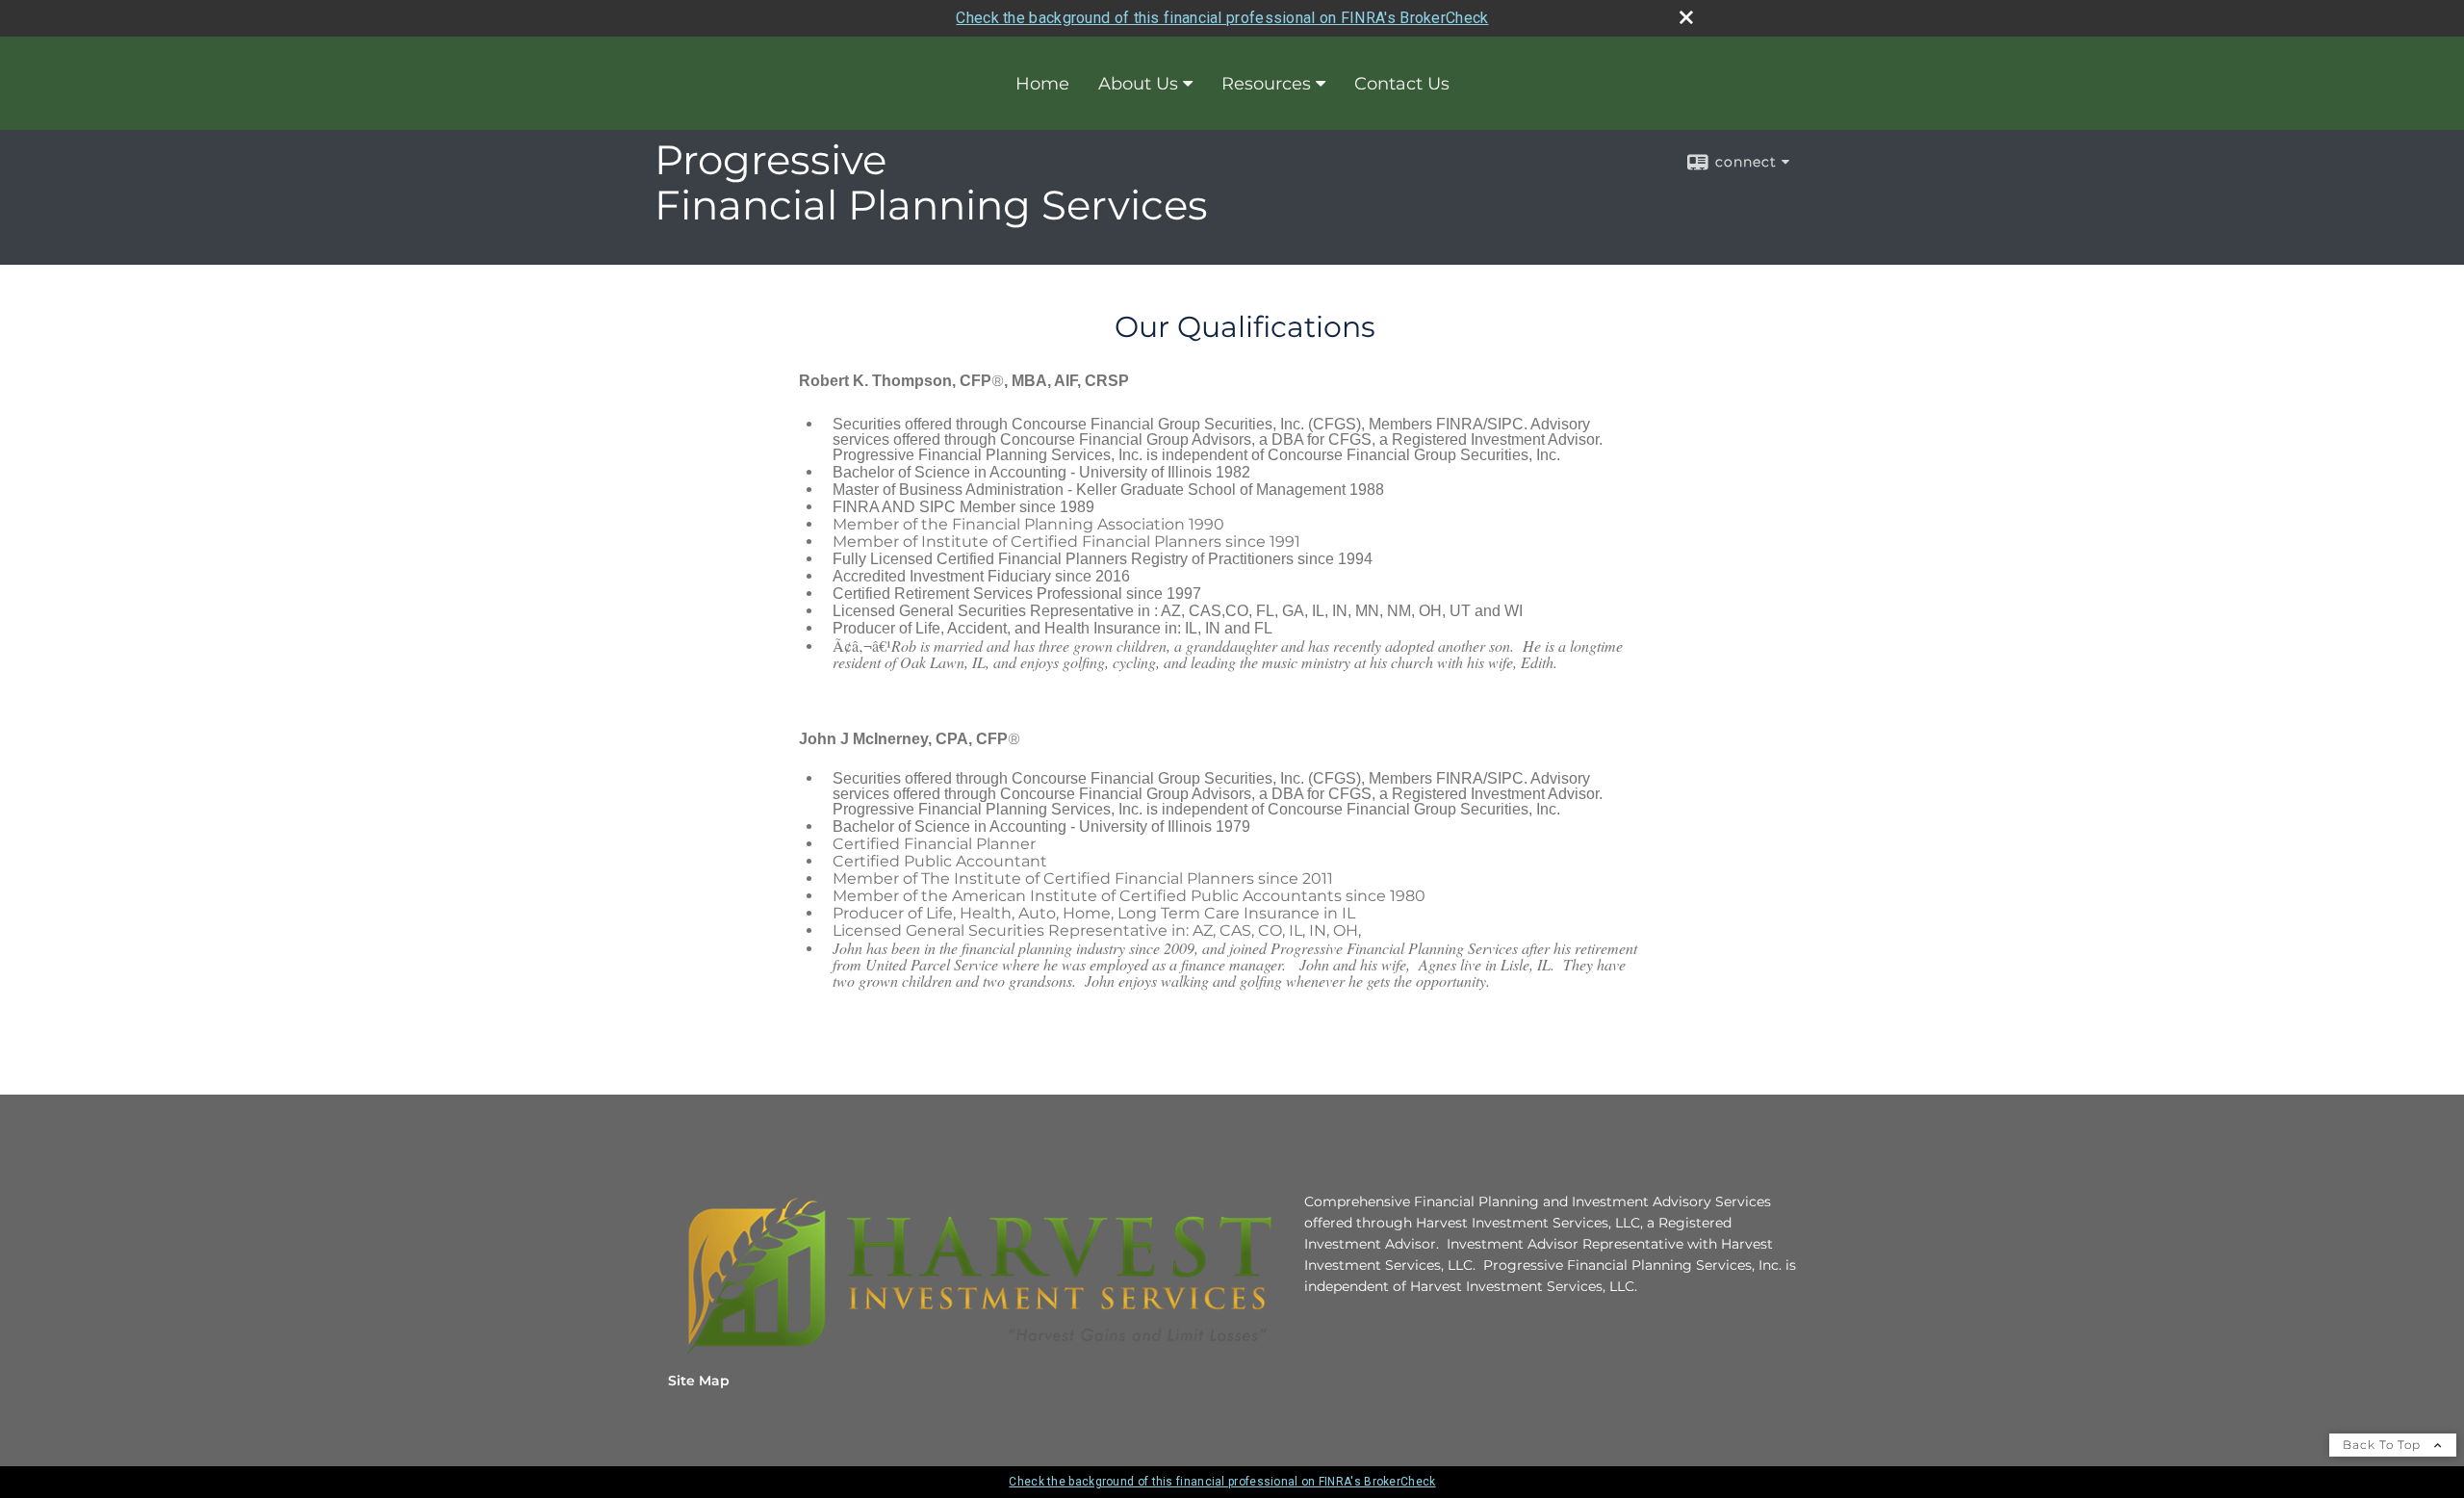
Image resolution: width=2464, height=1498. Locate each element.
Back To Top (2384, 1445)
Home (1042, 84)
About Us (1138, 84)
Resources (1266, 84)
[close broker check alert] (1686, 17)
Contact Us (1402, 84)
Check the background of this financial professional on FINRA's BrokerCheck (1222, 18)
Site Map (699, 1381)
